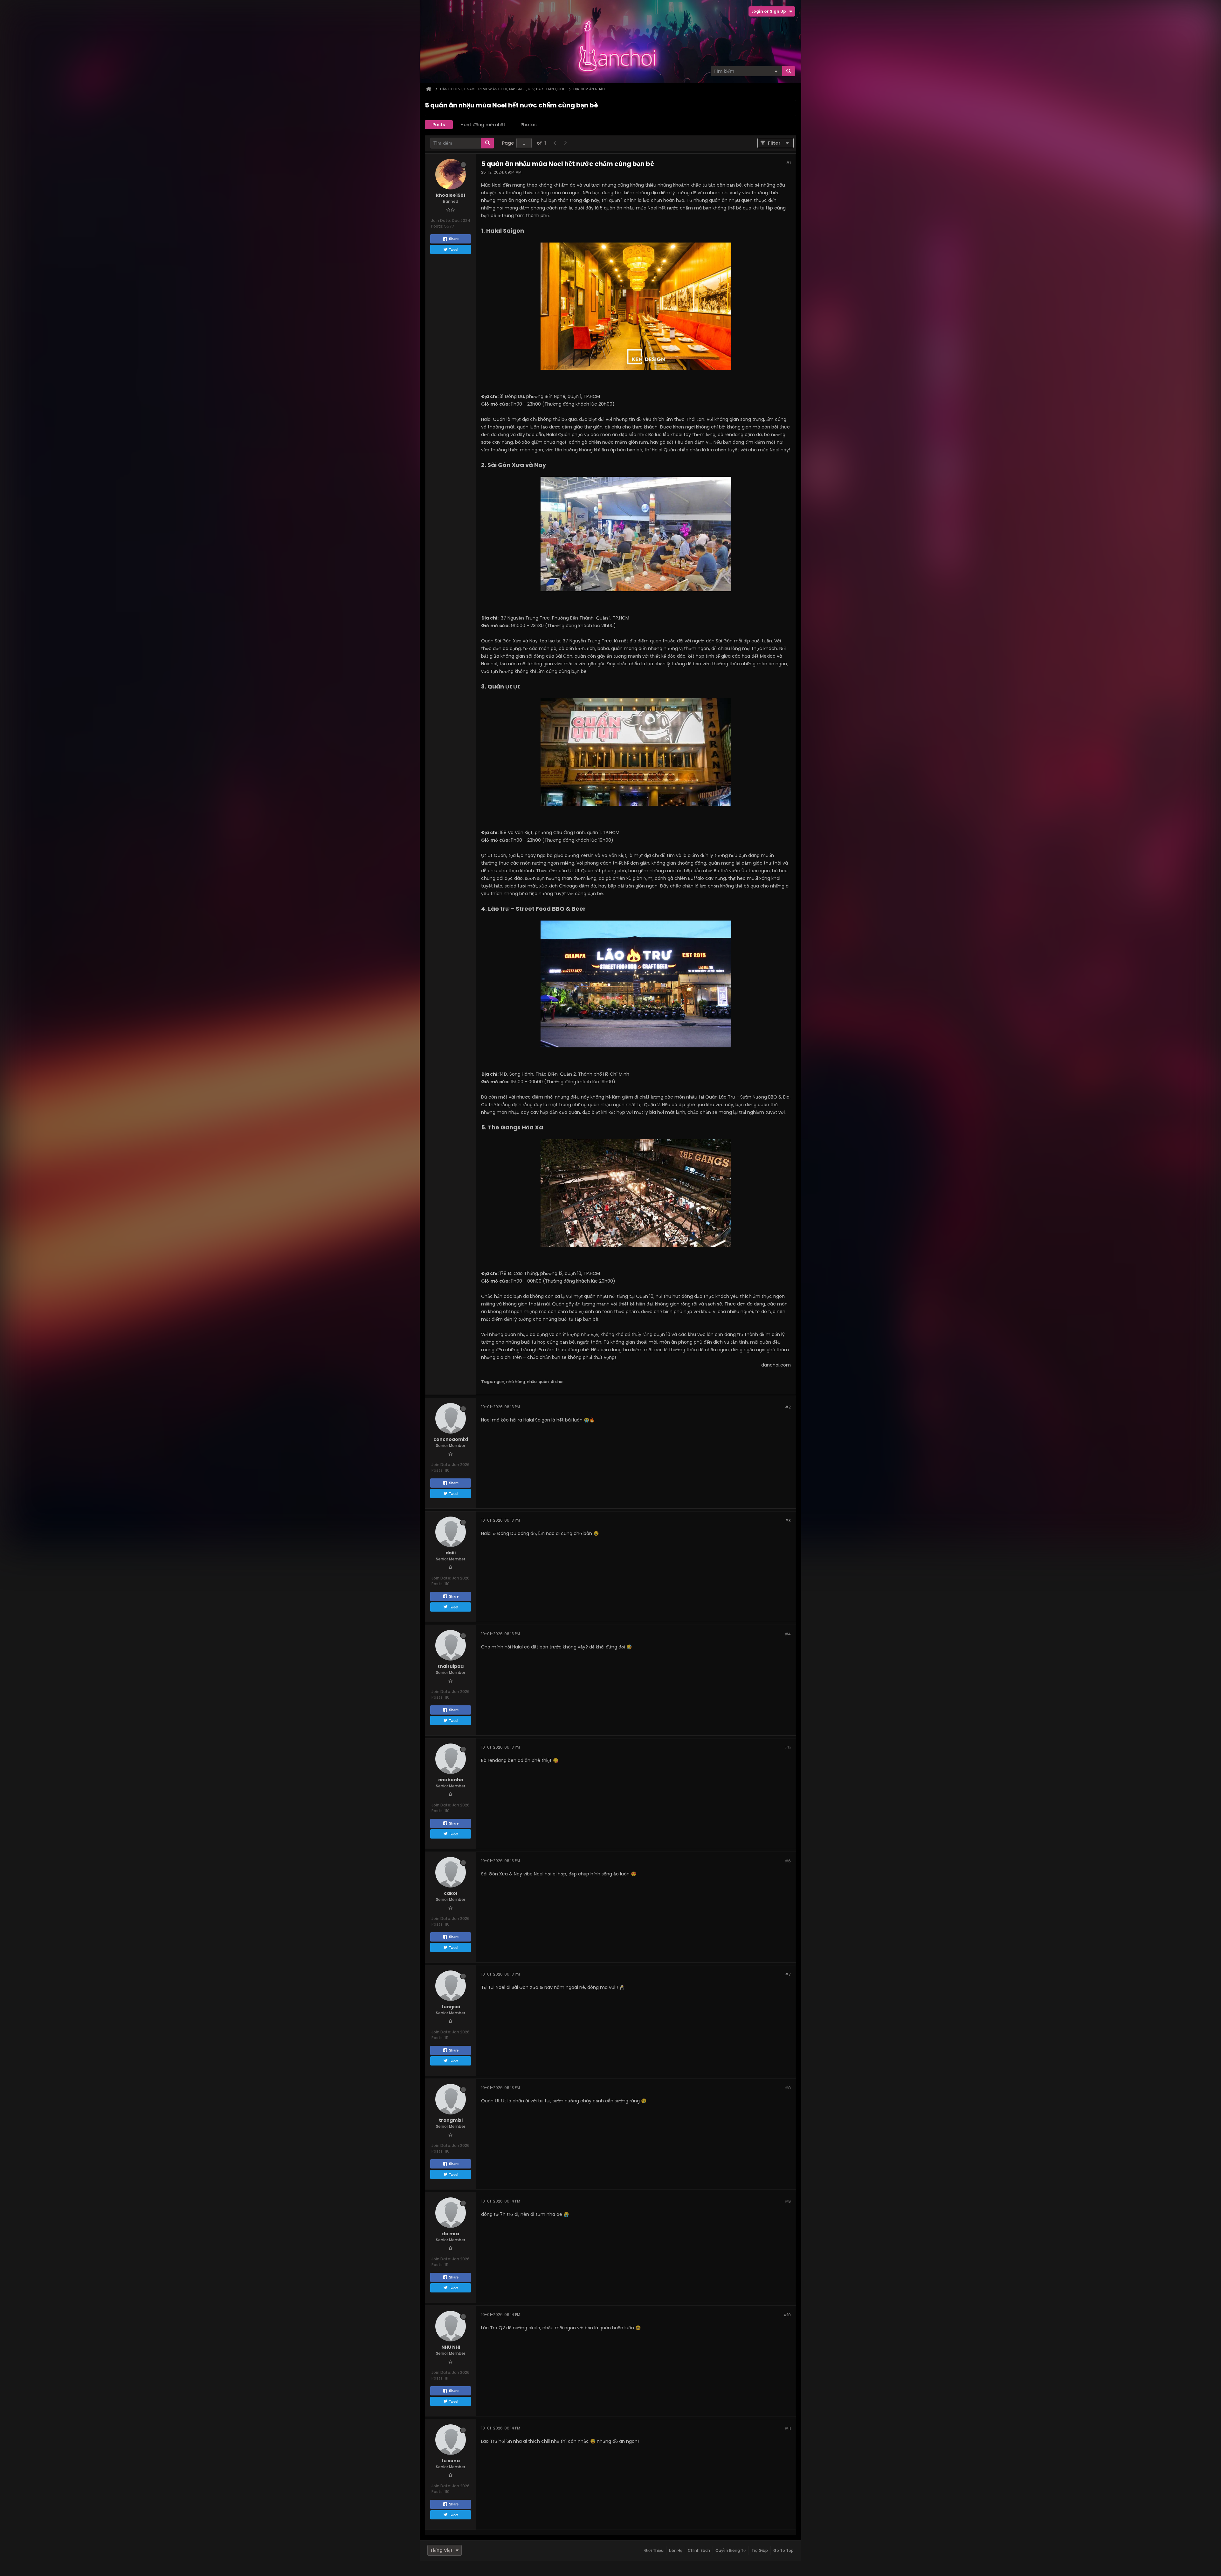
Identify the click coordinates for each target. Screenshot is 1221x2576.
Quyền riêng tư (731, 2550)
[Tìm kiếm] (789, 71)
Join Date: (441, 220)
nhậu (532, 1382)
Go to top (783, 2550)
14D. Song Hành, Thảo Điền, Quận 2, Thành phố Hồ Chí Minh (564, 1074)
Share (454, 239)
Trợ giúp (760, 2550)
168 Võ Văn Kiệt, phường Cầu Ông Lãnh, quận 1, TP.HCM (559, 832)
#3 (788, 1521)
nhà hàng (516, 1382)
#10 (787, 2315)
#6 (788, 1861)
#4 (788, 1634)
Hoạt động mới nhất (483, 125)
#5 (788, 1747)
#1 (788, 163)
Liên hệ (676, 2550)
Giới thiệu (654, 2550)
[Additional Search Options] (776, 71)
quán (544, 1382)
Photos (529, 125)
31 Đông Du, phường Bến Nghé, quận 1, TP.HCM (550, 396)
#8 (788, 2088)
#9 (788, 2201)
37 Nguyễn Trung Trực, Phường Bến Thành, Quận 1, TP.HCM (565, 618)
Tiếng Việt (441, 2550)
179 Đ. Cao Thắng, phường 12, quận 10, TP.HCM (550, 1273)
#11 (788, 2428)
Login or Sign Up (769, 11)
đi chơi (557, 1382)
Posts (439, 125)
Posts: (437, 226)
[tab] (439, 125)
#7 (788, 1974)
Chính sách (699, 2550)
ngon (499, 1382)
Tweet (454, 249)
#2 (788, 1407)
